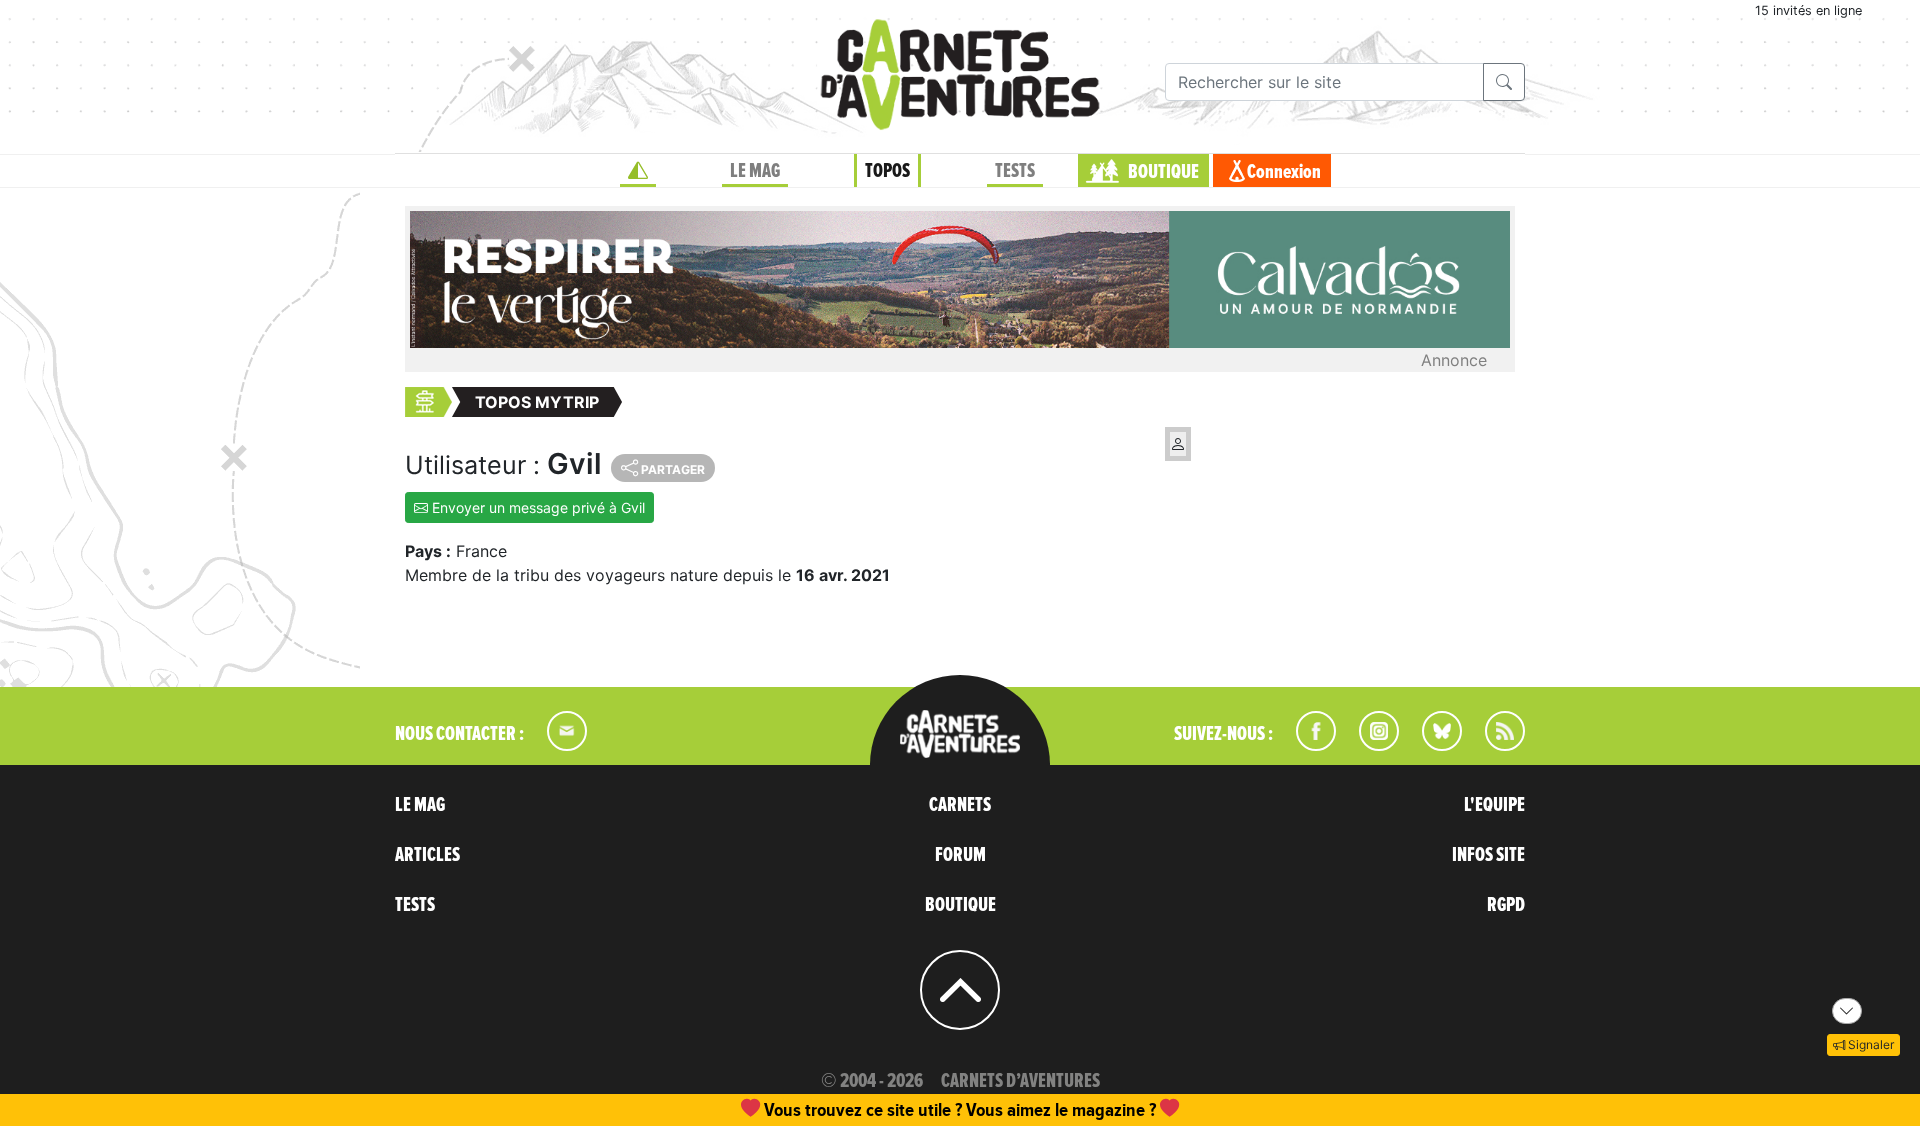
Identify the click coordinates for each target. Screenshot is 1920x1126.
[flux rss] (1495, 745)
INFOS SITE (1488, 855)
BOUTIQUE (1163, 172)
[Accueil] (638, 171)
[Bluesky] (1432, 745)
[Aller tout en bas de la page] (1847, 1011)
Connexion (1284, 172)
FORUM (960, 855)
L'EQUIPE (1494, 805)
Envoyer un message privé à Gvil (536, 507)
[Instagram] (1370, 745)
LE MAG (755, 171)
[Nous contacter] (557, 745)
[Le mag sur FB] (1307, 745)
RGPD (1506, 905)
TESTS (1015, 171)
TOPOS (887, 171)
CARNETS (960, 805)
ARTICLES (427, 855)
